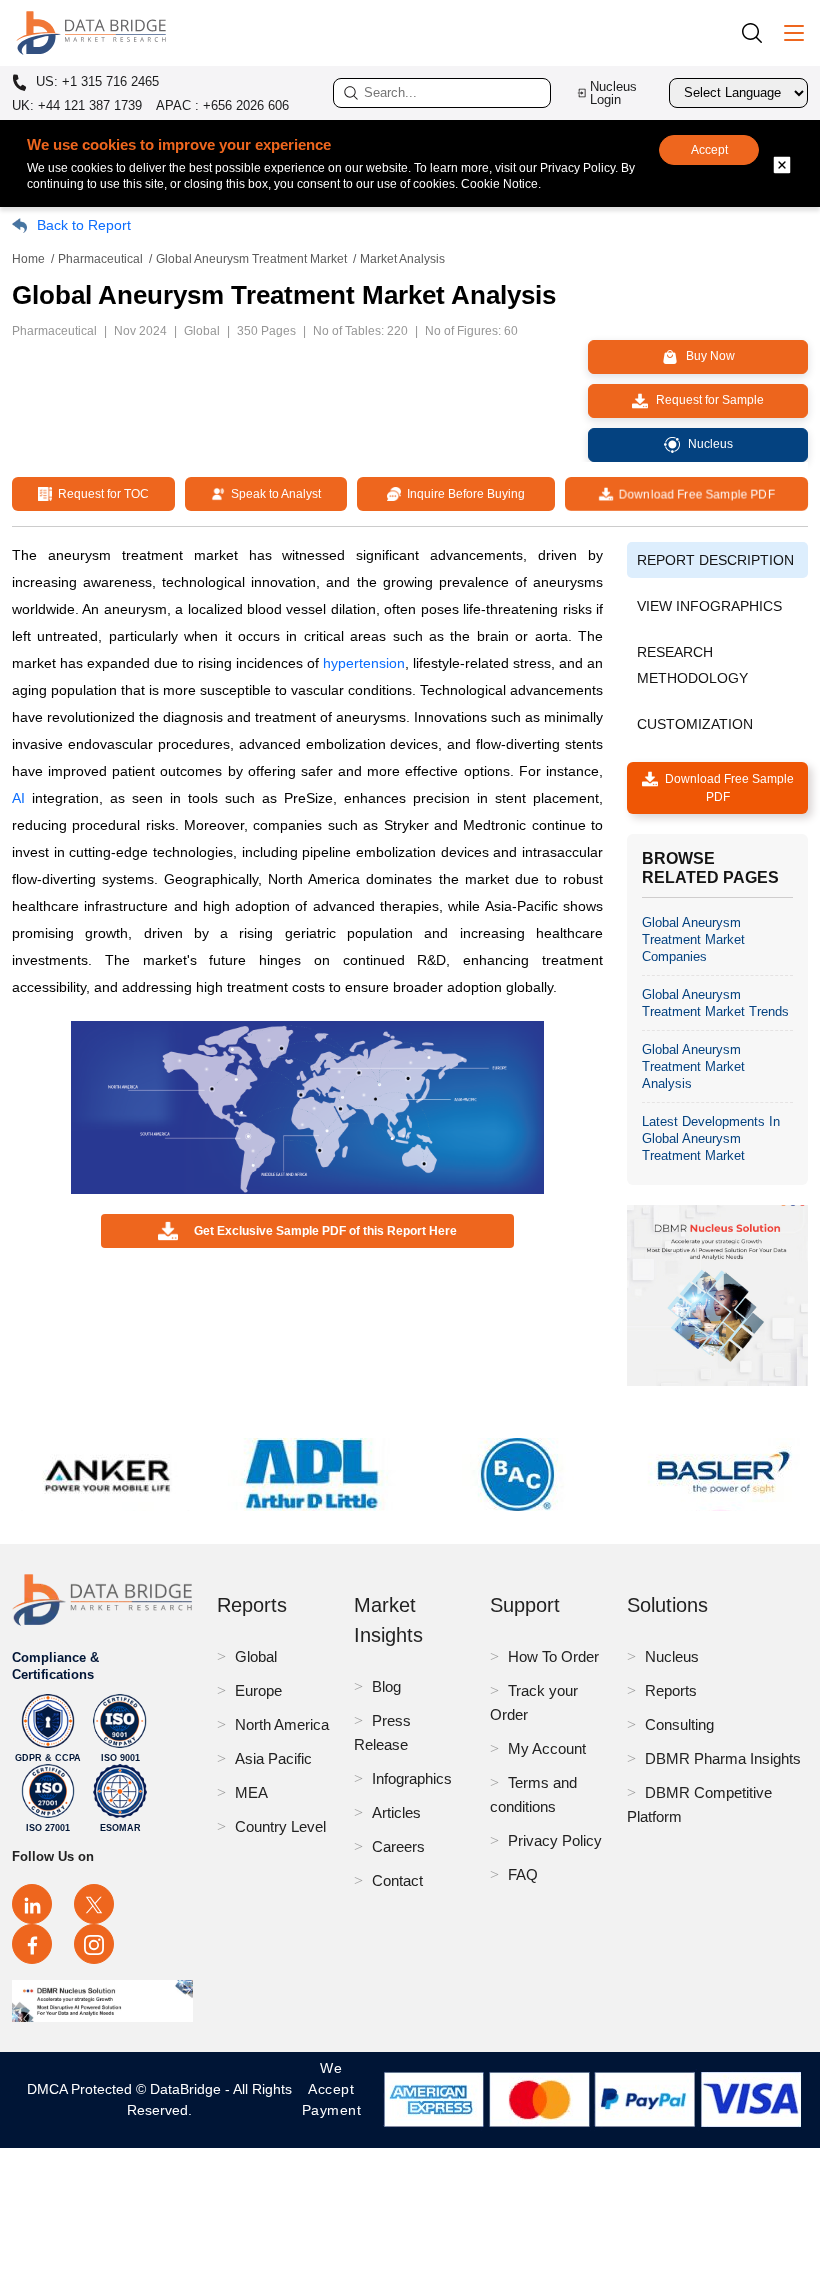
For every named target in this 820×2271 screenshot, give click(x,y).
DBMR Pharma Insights (723, 1758)
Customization (695, 724)
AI (18, 798)
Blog (386, 1686)
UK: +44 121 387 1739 (77, 105)
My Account (547, 1748)
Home (28, 259)
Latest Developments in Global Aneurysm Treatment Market (711, 1138)
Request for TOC (100, 494)
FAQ (523, 1874)
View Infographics (709, 606)
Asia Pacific (273, 1758)
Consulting (679, 1724)
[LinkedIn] (32, 1904)
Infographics (412, 1778)
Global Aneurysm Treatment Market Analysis (693, 1066)
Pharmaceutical (100, 259)
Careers (398, 1846)
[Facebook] (32, 1944)
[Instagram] (94, 1944)
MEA (251, 1792)
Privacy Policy (555, 1840)
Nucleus (672, 1656)
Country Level (280, 1826)
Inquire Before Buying (463, 494)
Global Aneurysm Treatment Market (251, 259)
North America (282, 1724)
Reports (671, 1690)
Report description (715, 560)
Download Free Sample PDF (693, 494)
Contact (397, 1880)
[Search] (759, 32)
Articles (396, 1812)
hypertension (364, 663)
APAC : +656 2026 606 (222, 105)
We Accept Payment (332, 2099)
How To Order (553, 1656)
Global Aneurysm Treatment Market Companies (693, 939)
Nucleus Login (613, 93)
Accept (709, 150)
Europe (258, 1690)
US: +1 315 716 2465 (95, 82)
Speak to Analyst (273, 494)
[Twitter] (94, 1904)
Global (256, 1656)
